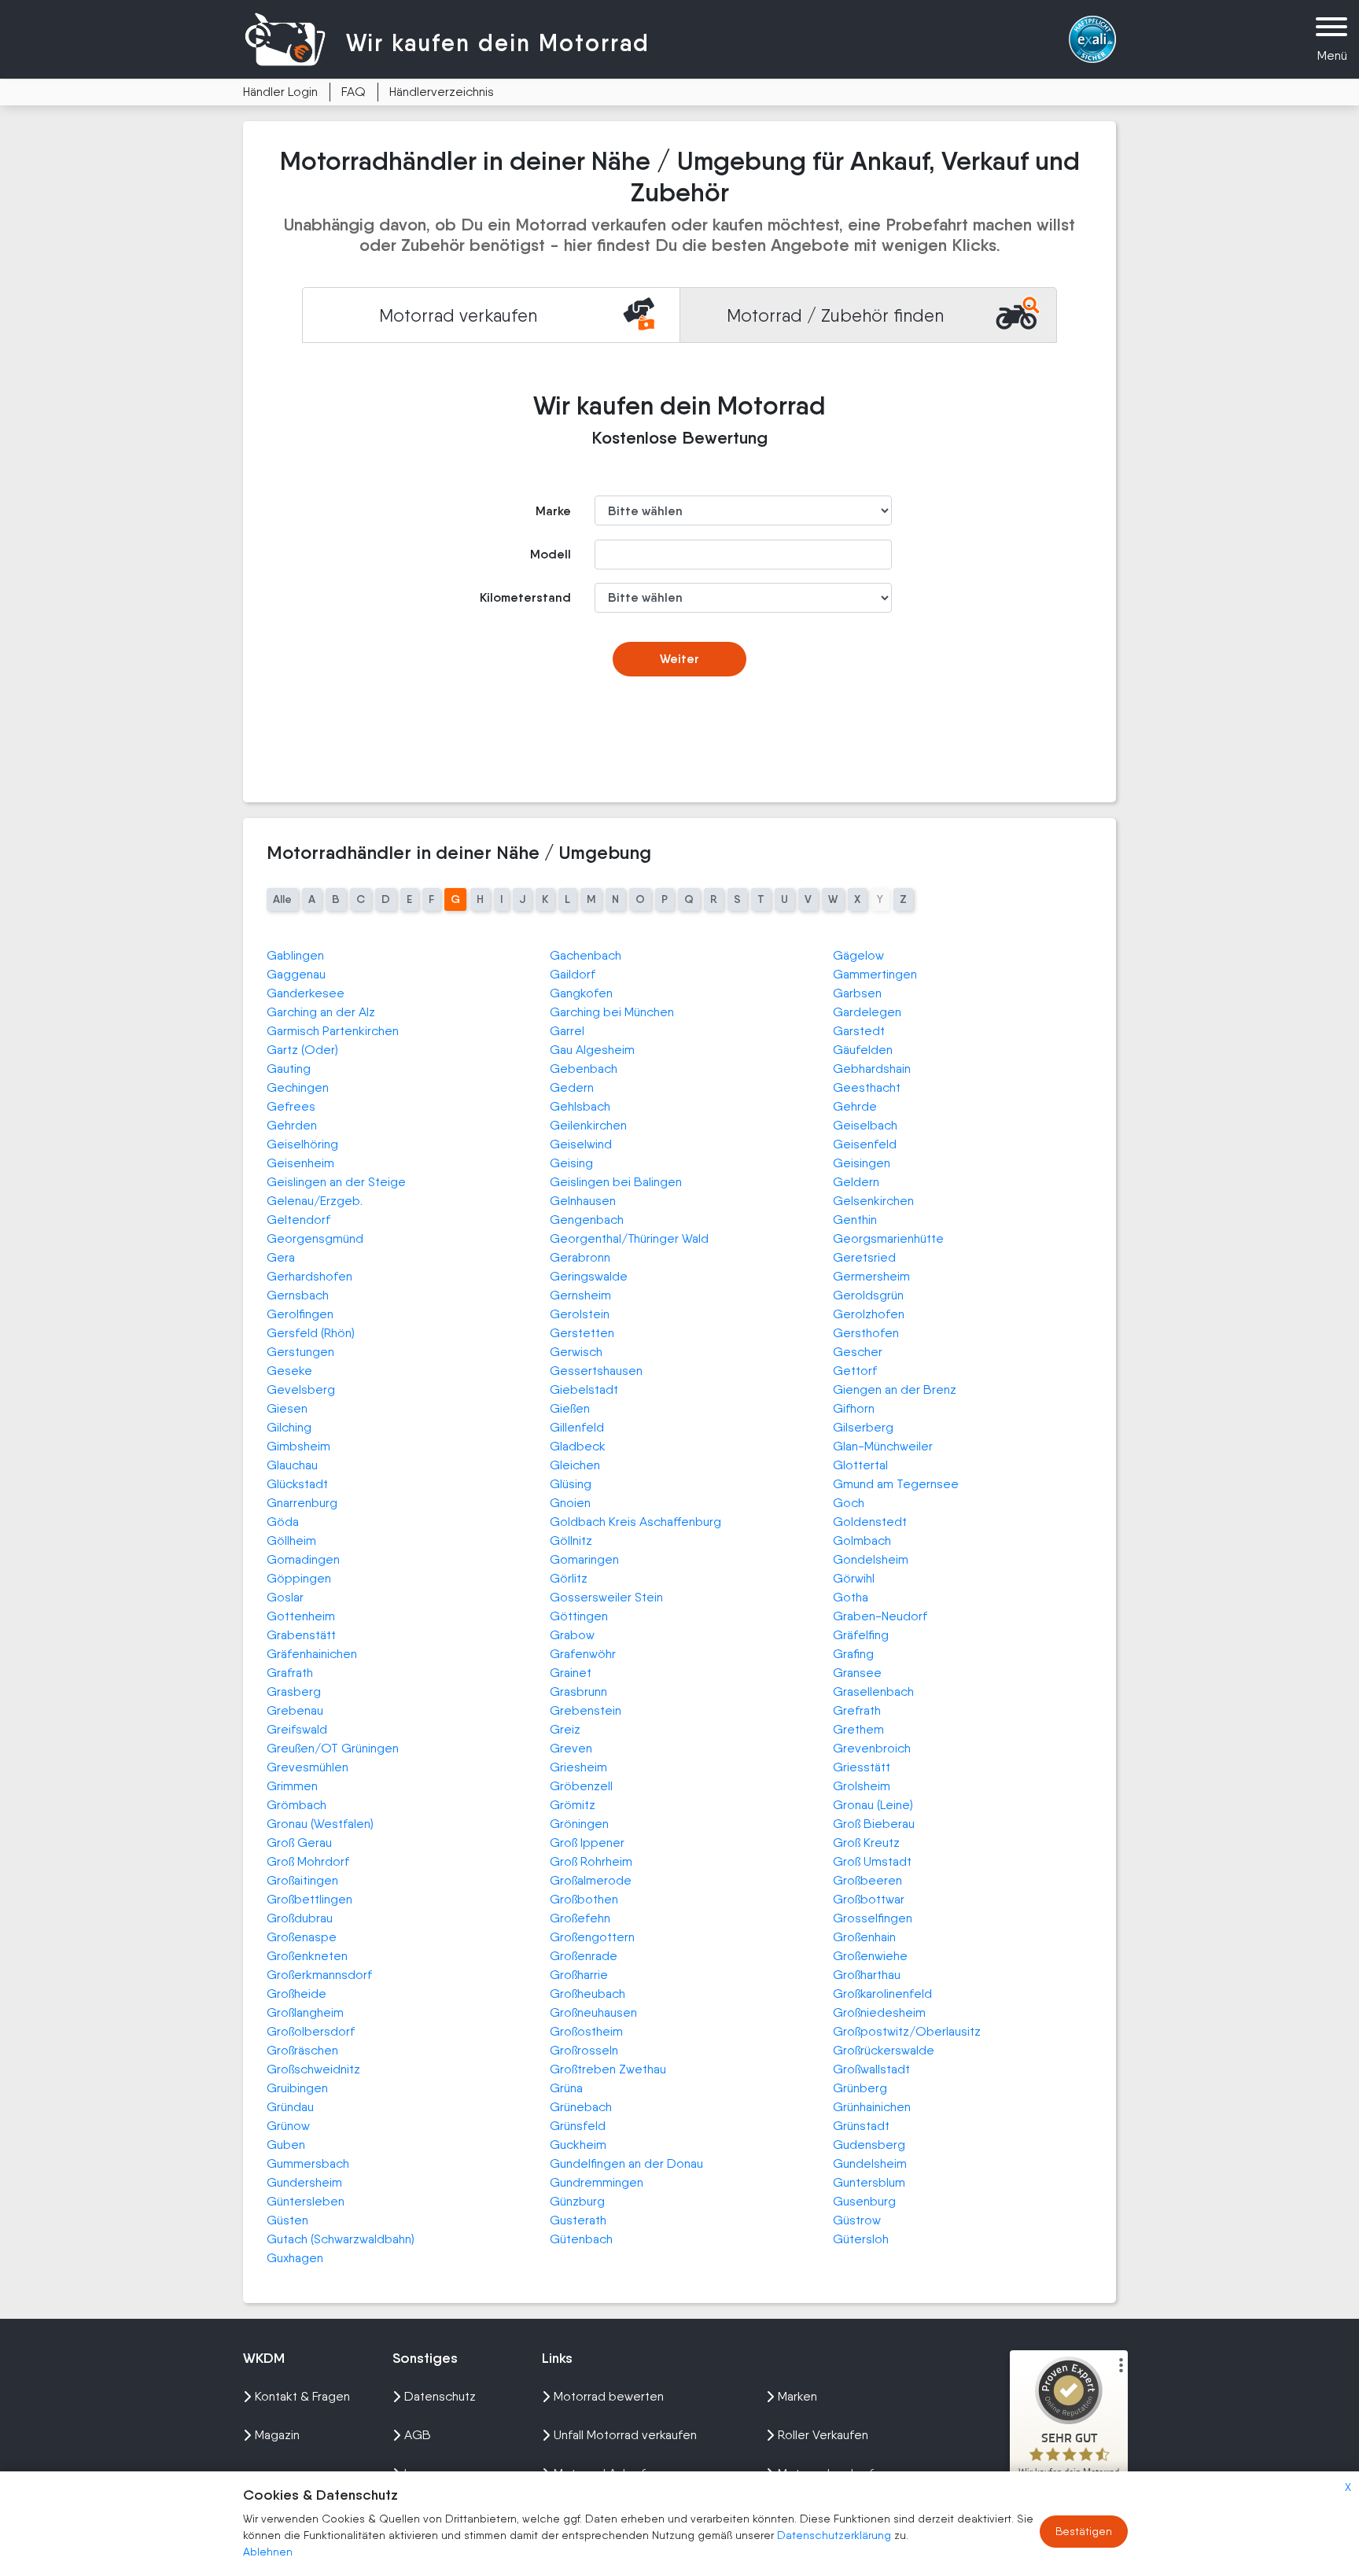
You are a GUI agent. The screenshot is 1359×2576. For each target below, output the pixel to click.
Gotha (851, 1597)
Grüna (566, 2088)
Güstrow (857, 2220)
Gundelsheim (870, 2163)
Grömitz (573, 1805)
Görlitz (569, 1578)
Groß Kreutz (866, 1843)
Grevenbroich (872, 1748)
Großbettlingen (309, 1899)
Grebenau (295, 1710)
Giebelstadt (584, 1389)
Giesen (287, 1408)
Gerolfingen (300, 1314)
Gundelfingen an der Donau (626, 2163)
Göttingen (579, 1616)
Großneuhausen (593, 2012)
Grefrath (857, 1710)
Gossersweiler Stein (606, 1597)
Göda (283, 1522)
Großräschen (302, 2050)
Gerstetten (582, 1333)
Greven (571, 1748)
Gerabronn (580, 1257)
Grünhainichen (872, 2107)
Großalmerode (591, 1880)
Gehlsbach (580, 1106)
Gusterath (578, 2220)
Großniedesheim (879, 2012)
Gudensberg (869, 2145)
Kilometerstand (525, 597)
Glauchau (292, 1465)
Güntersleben (306, 2201)
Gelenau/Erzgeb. (315, 1201)
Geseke (289, 1371)
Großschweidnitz (313, 2069)
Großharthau (867, 1975)
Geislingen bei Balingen (616, 1182)
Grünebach (581, 2107)
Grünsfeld (578, 2126)
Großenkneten (307, 1956)
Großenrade (584, 1956)
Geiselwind (581, 1144)
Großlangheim (305, 2012)
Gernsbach (298, 1295)
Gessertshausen (596, 1371)
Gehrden (292, 1125)
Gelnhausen (583, 1201)
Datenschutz (440, 2396)
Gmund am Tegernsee (896, 1484)
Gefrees (291, 1106)
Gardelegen (867, 1012)
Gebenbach (584, 1069)
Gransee (857, 1673)
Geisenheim (300, 1163)
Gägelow (858, 955)
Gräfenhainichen (312, 1654)
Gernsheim (580, 1295)
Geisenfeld (865, 1144)
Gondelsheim (871, 1559)
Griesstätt (862, 1767)
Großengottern (592, 1937)
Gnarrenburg (302, 1503)
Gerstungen (300, 1352)
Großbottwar (869, 1899)
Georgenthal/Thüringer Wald (629, 1238)
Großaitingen (302, 1880)
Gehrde (855, 1106)
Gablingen (295, 955)
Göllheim (291, 1540)
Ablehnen (268, 2552)
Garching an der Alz (321, 1012)
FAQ (354, 92)
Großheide (296, 1994)
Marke (553, 511)
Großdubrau (300, 1918)
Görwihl (854, 1578)
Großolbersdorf (311, 2031)
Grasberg (294, 1692)
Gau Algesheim (592, 1050)
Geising (571, 1163)
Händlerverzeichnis (442, 92)
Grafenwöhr (583, 1654)
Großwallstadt (871, 2069)
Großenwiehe (870, 1956)
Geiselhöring (302, 1144)
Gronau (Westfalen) (320, 1824)
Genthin (855, 1220)
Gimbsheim (298, 1446)
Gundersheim (304, 2182)
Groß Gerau (299, 1843)
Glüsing (571, 1484)
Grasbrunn (578, 1692)
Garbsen (857, 993)
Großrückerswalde (884, 2050)
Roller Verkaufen (823, 2435)
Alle (282, 899)
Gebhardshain (872, 1069)
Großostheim (586, 2031)
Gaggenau (296, 974)
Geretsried (864, 1257)
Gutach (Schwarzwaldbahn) (341, 2239)
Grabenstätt (301, 1635)
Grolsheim (862, 1786)
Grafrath (290, 1673)
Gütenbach (581, 2239)
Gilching (289, 1427)
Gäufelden (863, 1050)
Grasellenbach (873, 1692)
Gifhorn (854, 1408)
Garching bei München (612, 1012)
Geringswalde (589, 1276)
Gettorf (855, 1371)
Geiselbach (865, 1125)
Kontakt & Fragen (302, 2396)
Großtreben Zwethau (608, 2069)
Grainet (571, 1673)
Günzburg (577, 2201)
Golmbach (862, 1540)
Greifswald (297, 1729)
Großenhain (864, 1937)
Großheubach (587, 1994)
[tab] (491, 315)
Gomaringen (584, 1559)
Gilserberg (863, 1427)
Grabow (572, 1635)
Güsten (287, 2220)
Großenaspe (302, 1937)
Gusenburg (864, 2201)
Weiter (679, 659)
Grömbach (296, 1805)
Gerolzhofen (869, 1314)
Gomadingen (303, 1559)
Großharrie (579, 1975)
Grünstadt (861, 2126)
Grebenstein (586, 1710)
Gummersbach (308, 2163)
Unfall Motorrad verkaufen (625, 2435)
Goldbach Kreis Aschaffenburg (635, 1522)
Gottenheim (301, 1616)
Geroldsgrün (868, 1295)
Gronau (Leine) (873, 1805)
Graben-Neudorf (880, 1616)
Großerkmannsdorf (319, 1975)
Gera (281, 1257)
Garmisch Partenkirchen (333, 1031)
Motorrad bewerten (609, 2396)
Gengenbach (587, 1220)
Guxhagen (295, 2258)
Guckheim (578, 2145)
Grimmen (292, 1786)
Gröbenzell (581, 1786)
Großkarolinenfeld (882, 1994)
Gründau (290, 2107)
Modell (551, 554)
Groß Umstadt (872, 1861)
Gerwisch (576, 1352)
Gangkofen (581, 993)
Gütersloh (861, 2239)
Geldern (856, 1182)
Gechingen (298, 1087)
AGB (418, 2435)
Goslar (285, 1597)
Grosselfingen (873, 1918)
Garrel (567, 1031)
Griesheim (578, 1767)
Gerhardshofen (309, 1276)
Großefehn (580, 1918)
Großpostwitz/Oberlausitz (907, 2031)
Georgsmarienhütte (888, 1238)
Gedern (572, 1087)
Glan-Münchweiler (883, 1446)
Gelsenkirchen (873, 1201)
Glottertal (860, 1465)
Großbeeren (867, 1880)
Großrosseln (584, 2050)
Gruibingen (297, 2088)
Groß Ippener (587, 1843)
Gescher (858, 1352)
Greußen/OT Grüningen (333, 1748)
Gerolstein (580, 1314)
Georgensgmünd (315, 1238)
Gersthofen (866, 1333)
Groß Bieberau (874, 1824)
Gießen (570, 1408)
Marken (797, 2396)
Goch (849, 1503)
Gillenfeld (577, 1427)
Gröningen (579, 1824)
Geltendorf (298, 1220)
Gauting (289, 1069)
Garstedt (859, 1031)
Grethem (858, 1729)
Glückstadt (297, 1484)
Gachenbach (586, 955)
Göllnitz (571, 1540)
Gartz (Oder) (302, 1050)
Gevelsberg (301, 1389)
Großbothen (584, 1899)
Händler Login (280, 92)
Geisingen (862, 1163)
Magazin (277, 2435)
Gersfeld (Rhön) (311, 1333)
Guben (286, 2145)
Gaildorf (573, 974)
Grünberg (860, 2088)
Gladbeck (578, 1446)
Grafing (853, 1654)
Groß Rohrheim (591, 1861)
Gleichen (575, 1465)
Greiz (565, 1729)
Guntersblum (869, 2182)
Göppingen (299, 1578)
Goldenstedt (870, 1522)
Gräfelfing (861, 1635)
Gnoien (570, 1503)
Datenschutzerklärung (836, 2535)
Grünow (288, 2126)
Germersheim (871, 1276)
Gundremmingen (597, 2182)
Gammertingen (875, 974)
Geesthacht (867, 1087)
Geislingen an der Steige (336, 1182)
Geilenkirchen (588, 1125)
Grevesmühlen (308, 1767)
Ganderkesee (306, 993)
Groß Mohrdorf (308, 1861)
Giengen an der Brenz (895, 1389)
